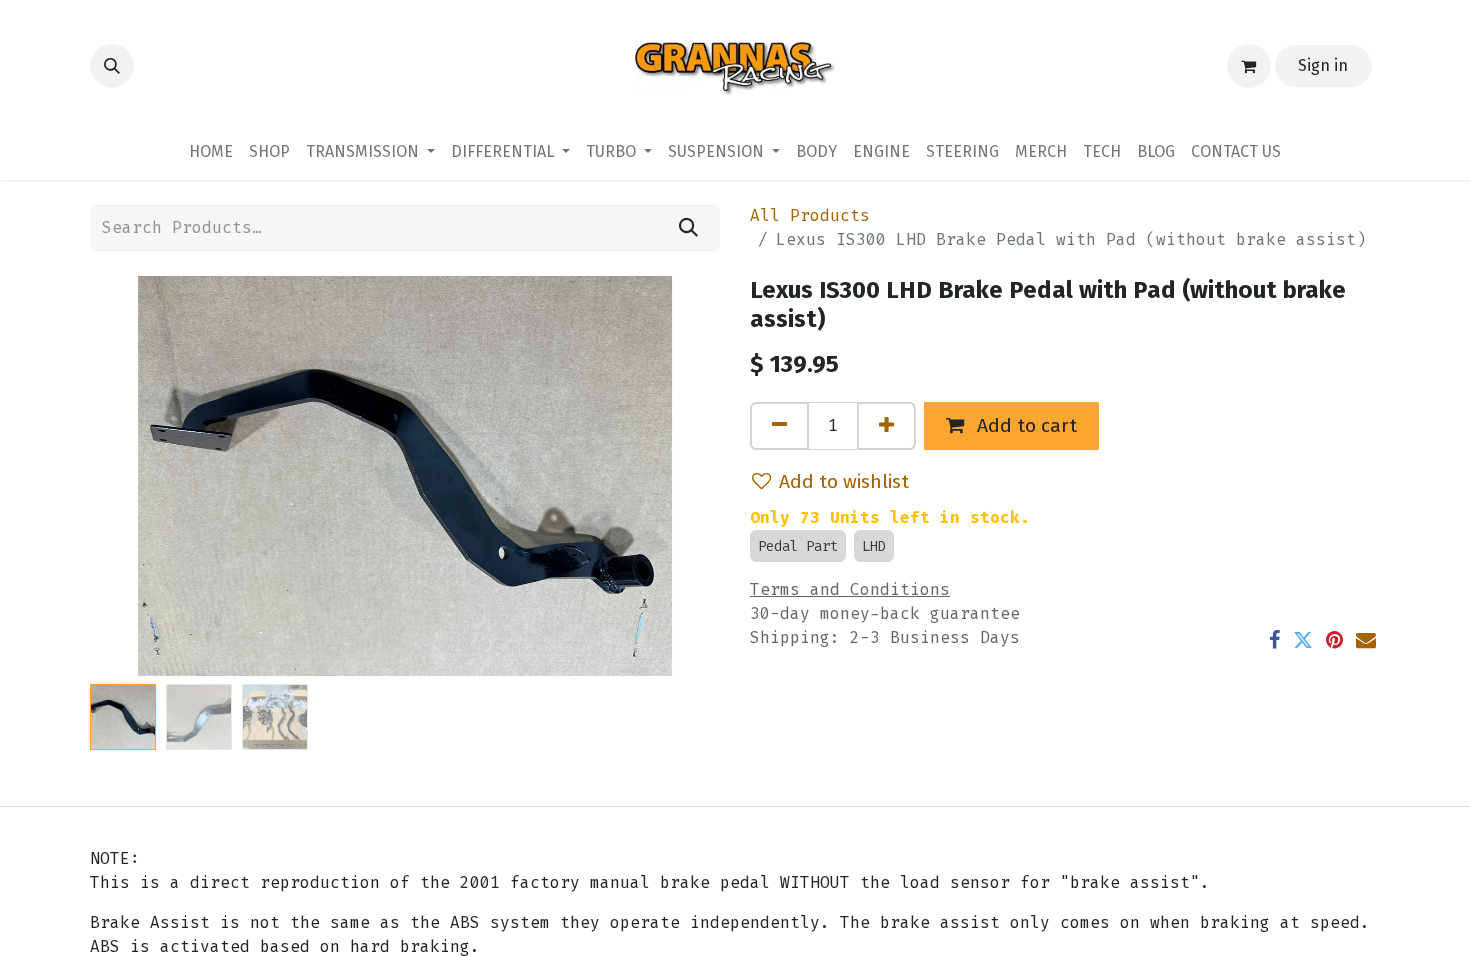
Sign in (1323, 65)
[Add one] (886, 426)
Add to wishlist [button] (844, 481)
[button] (112, 66)
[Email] (1366, 640)
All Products (810, 215)
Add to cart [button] (1024, 425)
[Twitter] (1303, 640)
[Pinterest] (1334, 640)
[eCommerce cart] (1249, 66)
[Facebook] (1274, 640)
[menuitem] (211, 152)
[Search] (688, 228)
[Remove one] (779, 426)
